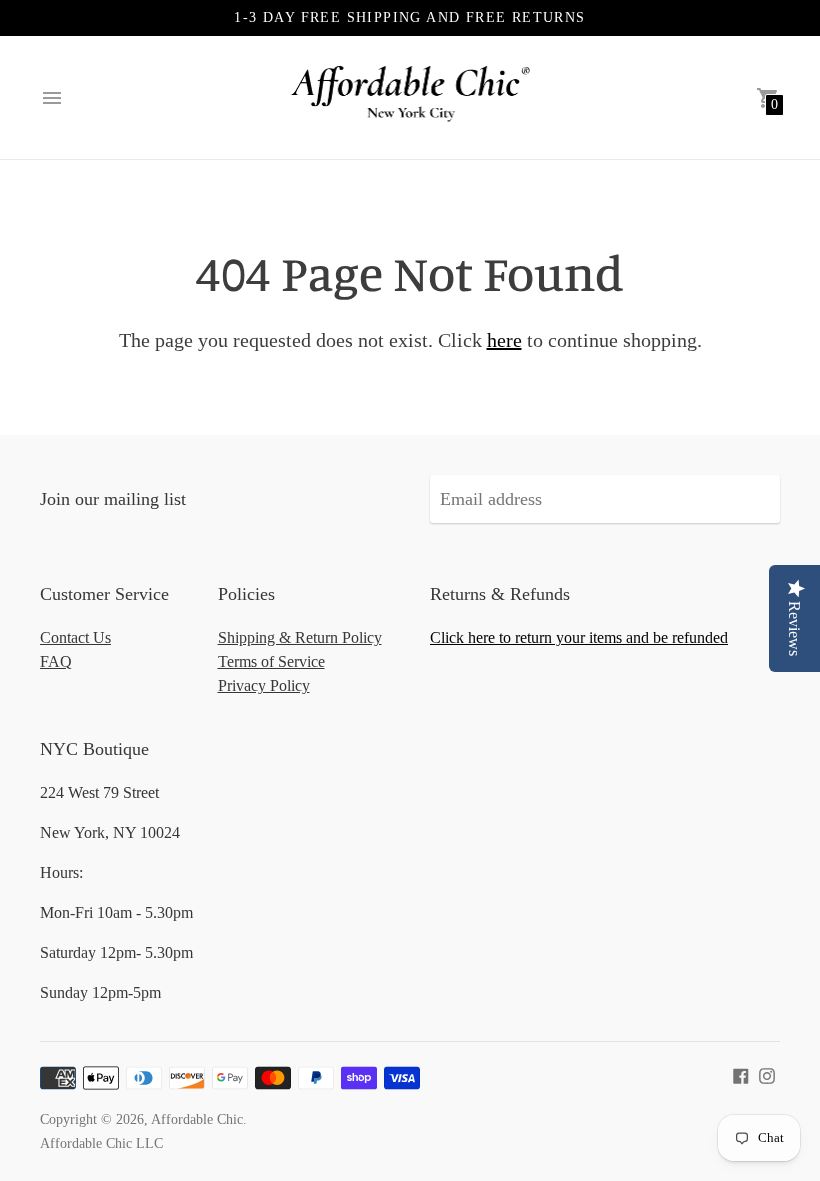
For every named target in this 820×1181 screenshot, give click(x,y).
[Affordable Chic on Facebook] (741, 1074)
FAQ (56, 661)
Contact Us (75, 637)
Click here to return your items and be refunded (579, 637)
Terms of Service (271, 661)
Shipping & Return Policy (300, 637)
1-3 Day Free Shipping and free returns (409, 17)
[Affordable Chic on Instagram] (767, 1074)
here (504, 340)
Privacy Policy (264, 685)
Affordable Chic (197, 1119)
